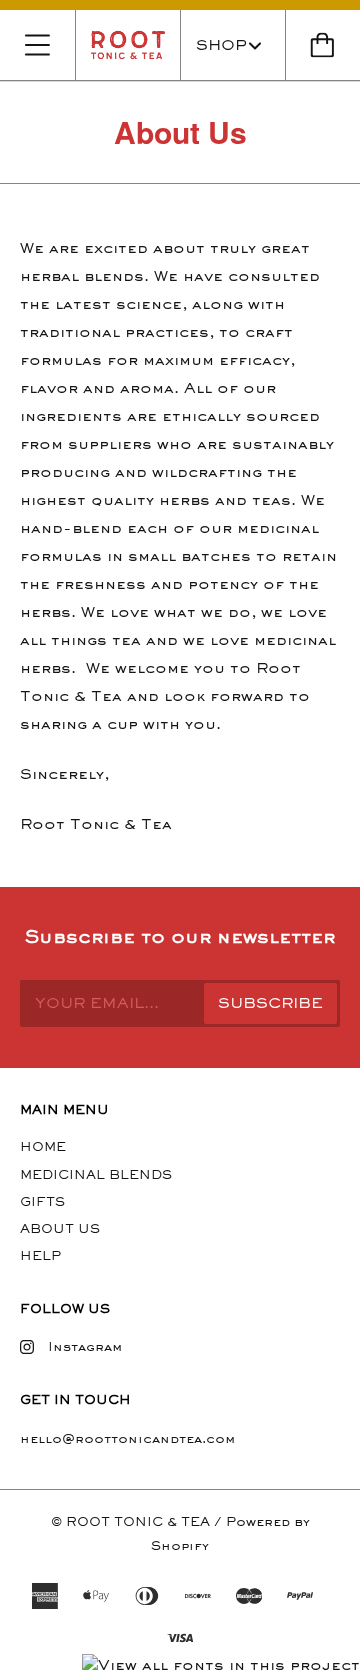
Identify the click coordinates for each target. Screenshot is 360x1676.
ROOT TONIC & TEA (138, 1521)
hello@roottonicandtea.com (127, 1438)
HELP (40, 1255)
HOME (43, 1146)
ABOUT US (60, 1228)
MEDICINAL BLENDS (96, 1174)
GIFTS (42, 1201)
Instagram (85, 1346)
